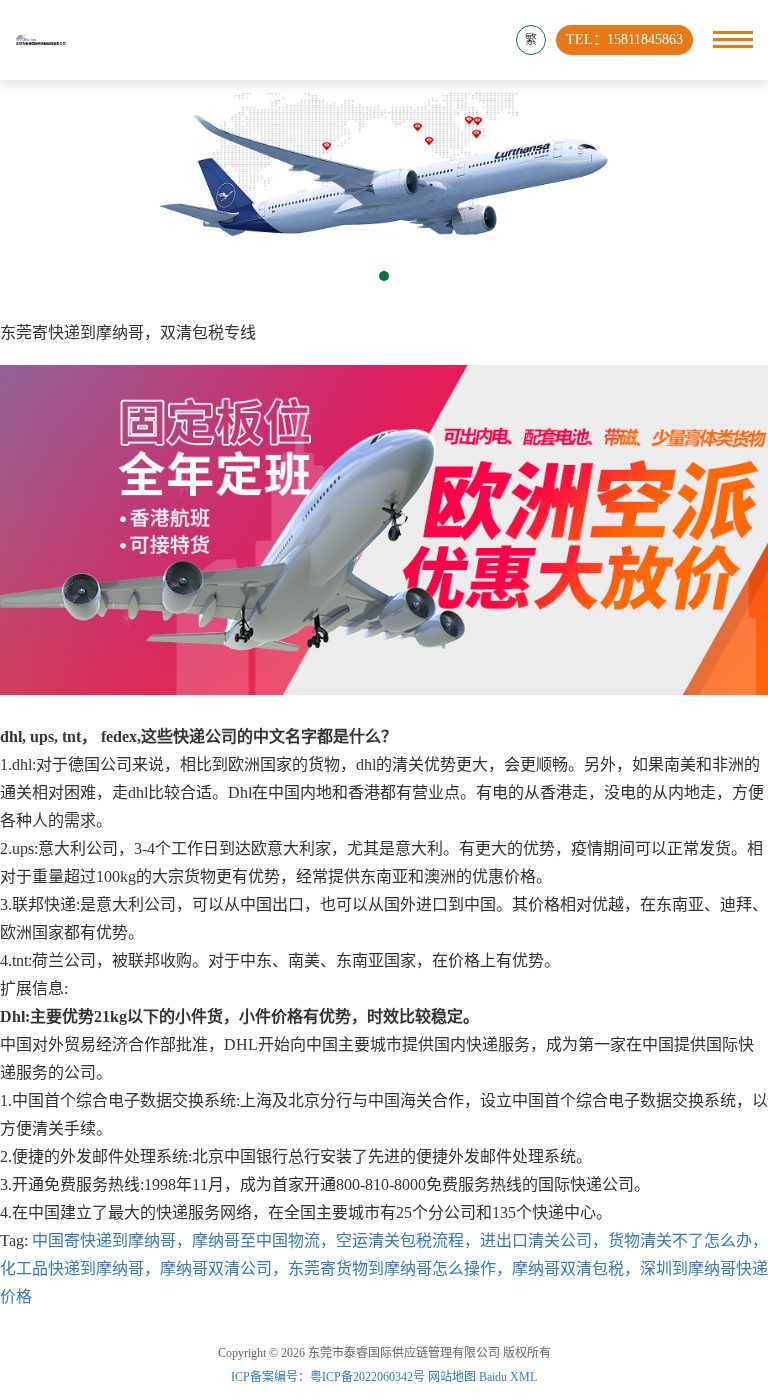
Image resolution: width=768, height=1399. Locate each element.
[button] (384, 276)
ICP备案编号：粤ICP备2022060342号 (329, 1377)
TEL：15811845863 (624, 39)
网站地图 (452, 1377)
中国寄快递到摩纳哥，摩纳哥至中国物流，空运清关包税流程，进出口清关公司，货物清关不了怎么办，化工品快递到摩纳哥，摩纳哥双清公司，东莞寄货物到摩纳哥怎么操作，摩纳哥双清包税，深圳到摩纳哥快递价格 (384, 1268)
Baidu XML (508, 1377)
